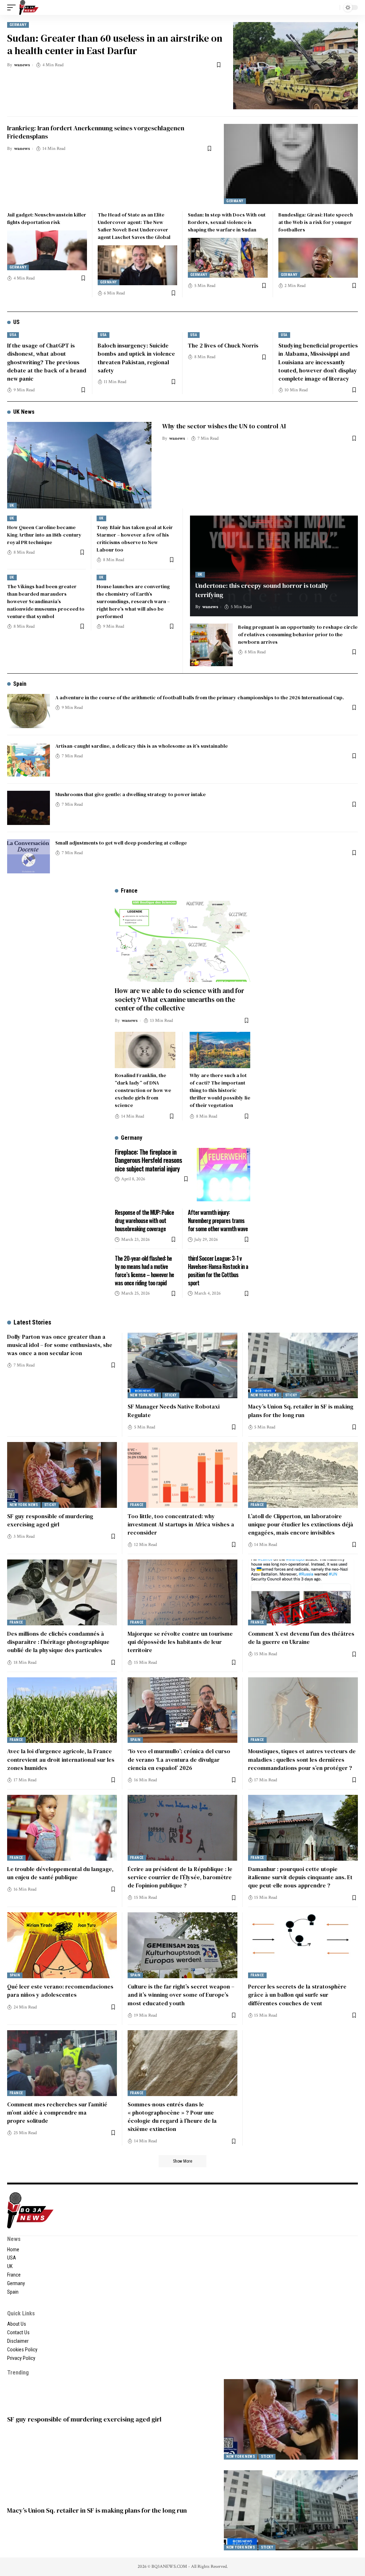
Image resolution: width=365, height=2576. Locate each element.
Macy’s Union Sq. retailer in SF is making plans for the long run (97, 2510)
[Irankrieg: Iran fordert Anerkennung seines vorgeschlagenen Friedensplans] (291, 164)
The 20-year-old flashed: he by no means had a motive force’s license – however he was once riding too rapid (144, 1271)
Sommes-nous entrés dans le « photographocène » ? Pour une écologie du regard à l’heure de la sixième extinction (172, 2117)
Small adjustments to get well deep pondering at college (121, 843)
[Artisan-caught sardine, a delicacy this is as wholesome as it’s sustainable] (29, 759)
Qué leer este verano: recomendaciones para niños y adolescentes (60, 1990)
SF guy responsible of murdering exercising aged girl (50, 1520)
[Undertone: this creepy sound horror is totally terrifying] (274, 566)
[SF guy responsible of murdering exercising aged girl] (62, 1475)
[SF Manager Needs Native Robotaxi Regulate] (182, 1366)
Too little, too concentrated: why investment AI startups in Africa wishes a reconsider (181, 1524)
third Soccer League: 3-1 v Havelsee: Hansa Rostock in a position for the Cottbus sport (218, 1271)
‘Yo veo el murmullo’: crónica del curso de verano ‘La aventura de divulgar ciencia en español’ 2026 (179, 1759)
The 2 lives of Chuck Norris (223, 345)
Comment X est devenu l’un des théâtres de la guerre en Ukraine (301, 1638)
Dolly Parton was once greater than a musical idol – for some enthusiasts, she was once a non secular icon (60, 1345)
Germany (18, 25)
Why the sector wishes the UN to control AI (224, 426)
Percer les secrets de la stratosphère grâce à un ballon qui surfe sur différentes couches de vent (297, 1995)
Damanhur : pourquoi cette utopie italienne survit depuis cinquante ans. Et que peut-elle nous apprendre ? (300, 1877)
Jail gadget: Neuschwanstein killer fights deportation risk (47, 218)
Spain (20, 684)
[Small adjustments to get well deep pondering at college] (29, 856)
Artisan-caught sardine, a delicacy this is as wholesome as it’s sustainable (142, 746)
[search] (333, 7)
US (16, 322)
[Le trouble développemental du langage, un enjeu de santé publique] (62, 1828)
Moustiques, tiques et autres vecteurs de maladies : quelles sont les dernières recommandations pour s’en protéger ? (302, 1759)
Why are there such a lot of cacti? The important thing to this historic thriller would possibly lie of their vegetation (220, 1090)
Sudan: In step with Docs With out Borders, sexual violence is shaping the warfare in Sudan (227, 222)
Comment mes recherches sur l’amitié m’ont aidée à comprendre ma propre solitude (57, 2112)
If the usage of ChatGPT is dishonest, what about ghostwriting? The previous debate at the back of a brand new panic (47, 362)
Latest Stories (32, 1322)
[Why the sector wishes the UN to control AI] (79, 465)
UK (12, 505)
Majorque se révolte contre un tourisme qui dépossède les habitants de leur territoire (180, 1642)
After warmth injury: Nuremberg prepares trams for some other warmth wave (218, 1221)
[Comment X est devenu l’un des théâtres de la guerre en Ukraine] (303, 1592)
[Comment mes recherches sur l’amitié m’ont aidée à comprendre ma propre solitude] (62, 2063)
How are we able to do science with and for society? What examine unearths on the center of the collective (179, 999)
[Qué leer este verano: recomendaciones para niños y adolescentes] (62, 1945)
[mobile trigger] (13, 7)
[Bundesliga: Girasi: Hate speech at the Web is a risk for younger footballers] (318, 258)
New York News (144, 1395)
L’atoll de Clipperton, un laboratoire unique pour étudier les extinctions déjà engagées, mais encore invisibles (301, 1524)
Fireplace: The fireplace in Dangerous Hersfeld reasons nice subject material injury (148, 1160)
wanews (22, 65)
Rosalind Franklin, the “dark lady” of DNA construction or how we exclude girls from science (143, 1090)
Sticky (171, 1395)
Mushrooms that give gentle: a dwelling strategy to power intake (130, 794)
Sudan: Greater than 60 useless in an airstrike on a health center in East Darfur (115, 44)
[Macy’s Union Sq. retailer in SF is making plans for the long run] (303, 1366)
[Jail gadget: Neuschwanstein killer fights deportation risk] (47, 250)
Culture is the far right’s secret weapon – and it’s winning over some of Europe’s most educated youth (181, 1995)
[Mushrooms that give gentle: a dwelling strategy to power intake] (29, 808)
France (137, 1505)
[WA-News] (29, 7)
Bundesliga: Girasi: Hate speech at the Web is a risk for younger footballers (316, 222)
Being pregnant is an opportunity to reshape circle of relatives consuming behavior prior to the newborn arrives (298, 634)
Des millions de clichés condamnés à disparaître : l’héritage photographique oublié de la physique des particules (58, 1642)
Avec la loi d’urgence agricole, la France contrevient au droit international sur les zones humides (61, 1759)
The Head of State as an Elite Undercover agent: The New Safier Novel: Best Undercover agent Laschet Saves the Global (134, 226)
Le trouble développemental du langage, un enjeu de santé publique (60, 1873)
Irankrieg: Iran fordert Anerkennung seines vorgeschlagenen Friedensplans (96, 132)
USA (13, 335)
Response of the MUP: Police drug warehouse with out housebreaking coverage (144, 1221)
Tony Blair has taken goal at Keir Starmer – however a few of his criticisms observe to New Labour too (135, 539)
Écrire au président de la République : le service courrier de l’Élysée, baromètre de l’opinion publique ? (180, 1877)
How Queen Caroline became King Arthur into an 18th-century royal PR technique (44, 535)
